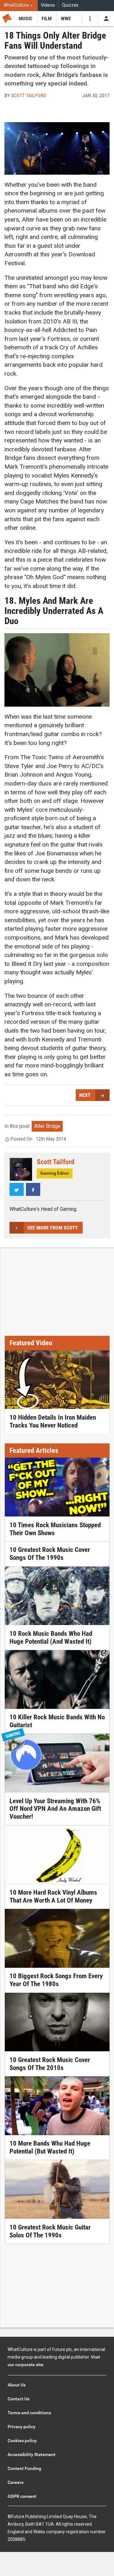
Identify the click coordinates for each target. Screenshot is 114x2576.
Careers (16, 2482)
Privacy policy (22, 2427)
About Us (17, 2385)
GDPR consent (22, 2496)
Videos (48, 5)
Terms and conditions (29, 2413)
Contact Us (19, 2399)
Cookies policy (22, 2441)
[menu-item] (26, 19)
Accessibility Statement (32, 2454)
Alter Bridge (47, 1126)
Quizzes (70, 5)
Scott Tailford (29, 95)
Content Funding (24, 2468)
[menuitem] (19, 6)
